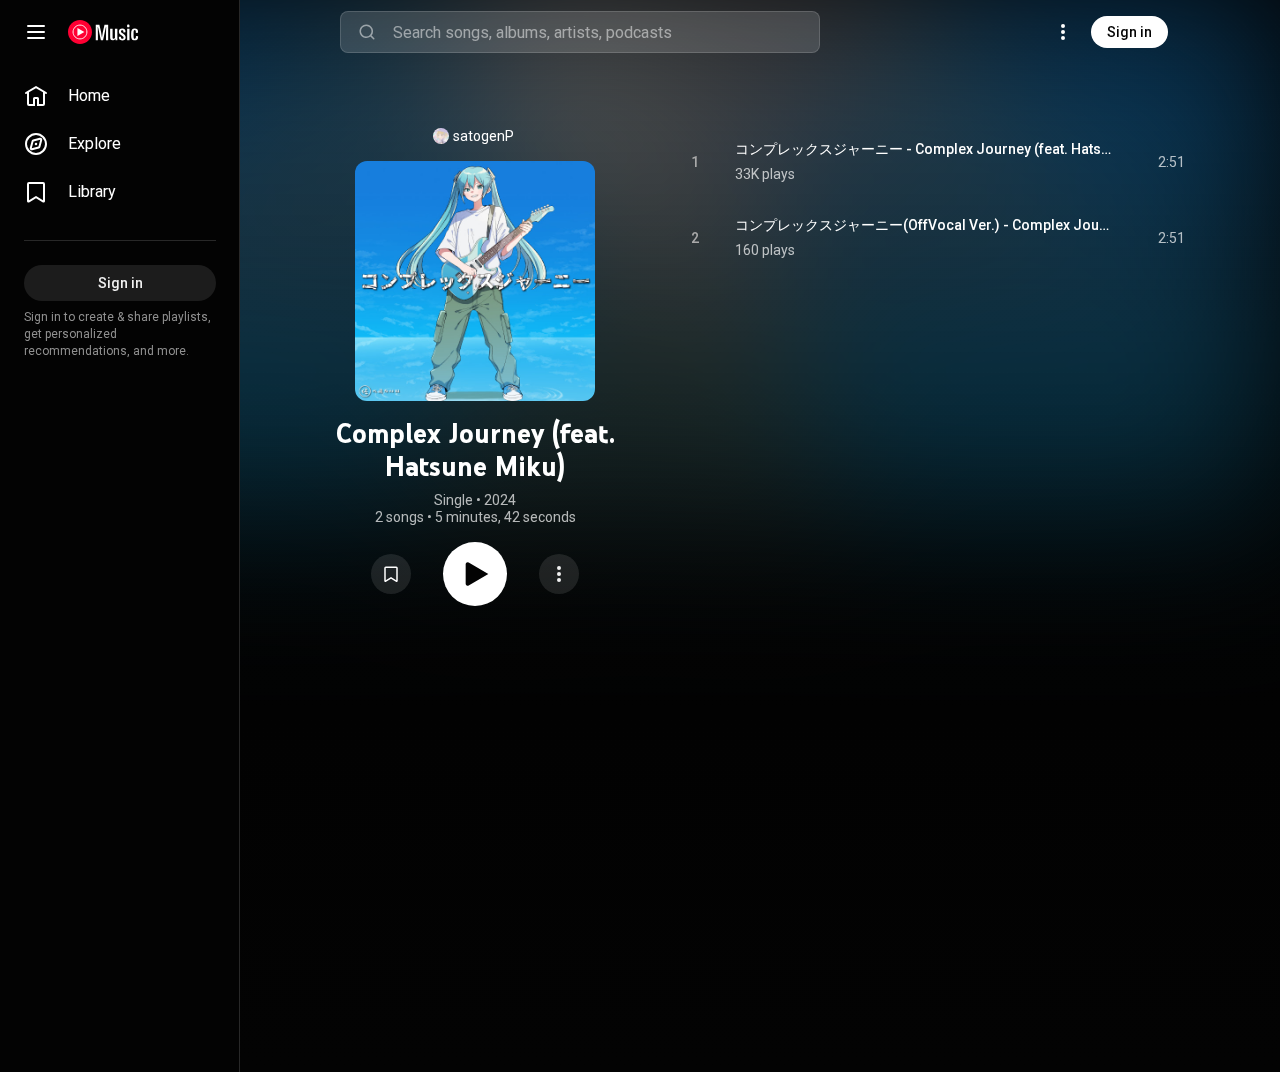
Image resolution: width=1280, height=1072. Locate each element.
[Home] (103, 32)
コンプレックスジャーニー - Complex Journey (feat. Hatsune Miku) (923, 149)
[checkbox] (1171, 162)
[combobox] (606, 32)
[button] (391, 574)
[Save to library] (391, 574)
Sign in (1129, 32)
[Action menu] (559, 574)
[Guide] (36, 32)
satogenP (483, 136)
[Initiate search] (367, 32)
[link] (120, 96)
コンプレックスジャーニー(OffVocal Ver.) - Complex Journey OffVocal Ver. (923, 225)
